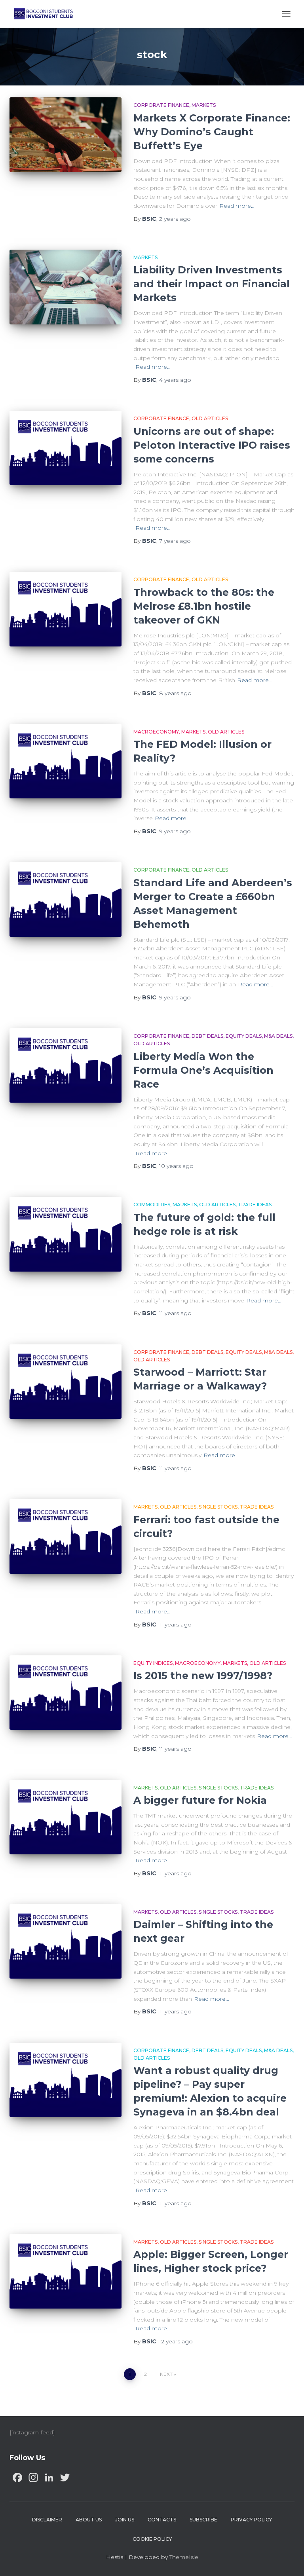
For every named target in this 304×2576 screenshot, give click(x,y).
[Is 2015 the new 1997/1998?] (66, 1693)
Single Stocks (218, 1507)
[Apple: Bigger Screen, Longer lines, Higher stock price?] (66, 2271)
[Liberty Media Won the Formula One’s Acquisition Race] (66, 1065)
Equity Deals (244, 1036)
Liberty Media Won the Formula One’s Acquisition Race (203, 1070)
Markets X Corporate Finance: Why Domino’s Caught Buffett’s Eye (212, 132)
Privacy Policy (251, 2520)
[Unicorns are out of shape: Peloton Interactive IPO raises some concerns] (66, 448)
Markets (204, 105)
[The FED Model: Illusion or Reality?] (66, 761)
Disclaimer (47, 2520)
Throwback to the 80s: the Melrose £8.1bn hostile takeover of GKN (204, 606)
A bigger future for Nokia (200, 1800)
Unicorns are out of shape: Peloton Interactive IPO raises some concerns (212, 445)
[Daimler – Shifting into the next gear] (66, 1941)
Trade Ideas (255, 1205)
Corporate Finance (161, 105)
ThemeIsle (184, 2557)
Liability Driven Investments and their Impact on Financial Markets (212, 284)
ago (175, 219)
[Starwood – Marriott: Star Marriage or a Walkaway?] (66, 1382)
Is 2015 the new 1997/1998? (203, 1676)
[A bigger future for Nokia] (66, 1817)
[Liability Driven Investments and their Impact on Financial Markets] (66, 287)
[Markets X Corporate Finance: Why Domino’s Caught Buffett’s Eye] (66, 135)
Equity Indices (153, 1663)
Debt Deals (207, 1036)
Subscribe (203, 2520)
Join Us (125, 2520)
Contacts (162, 2520)
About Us (89, 2520)
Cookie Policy (152, 2539)
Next (166, 2374)
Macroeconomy (156, 732)
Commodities (152, 1205)
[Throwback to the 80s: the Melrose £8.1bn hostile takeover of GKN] (66, 609)
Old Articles (210, 418)
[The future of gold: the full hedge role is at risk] (66, 1234)
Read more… (237, 206)
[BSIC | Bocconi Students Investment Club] (46, 14)
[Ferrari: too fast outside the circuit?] (66, 1536)
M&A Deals (278, 1036)
